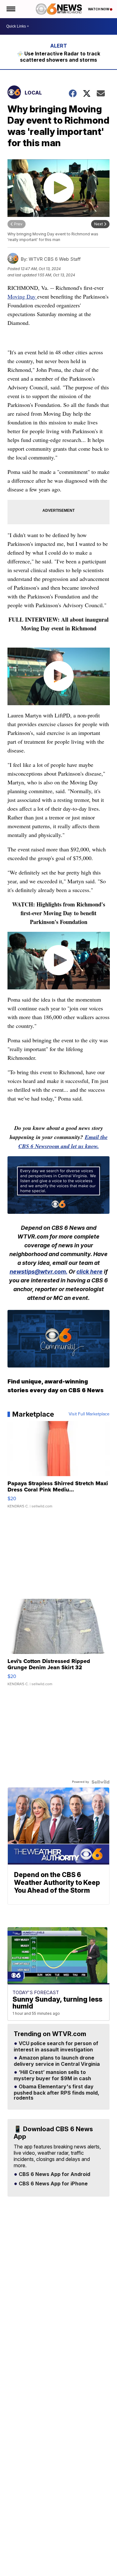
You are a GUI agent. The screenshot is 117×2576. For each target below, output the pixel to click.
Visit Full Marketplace (89, 1414)
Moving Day (22, 296)
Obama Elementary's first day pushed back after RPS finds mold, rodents (56, 2092)
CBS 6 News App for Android (54, 2174)
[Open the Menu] (10, 9)
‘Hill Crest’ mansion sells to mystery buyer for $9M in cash (52, 2076)
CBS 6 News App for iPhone (53, 2184)
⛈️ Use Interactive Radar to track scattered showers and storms (58, 57)
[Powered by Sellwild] (100, 1782)
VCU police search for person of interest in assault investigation (56, 2047)
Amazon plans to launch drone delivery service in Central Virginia (57, 2061)
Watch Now (99, 9)
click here (90, 1272)
